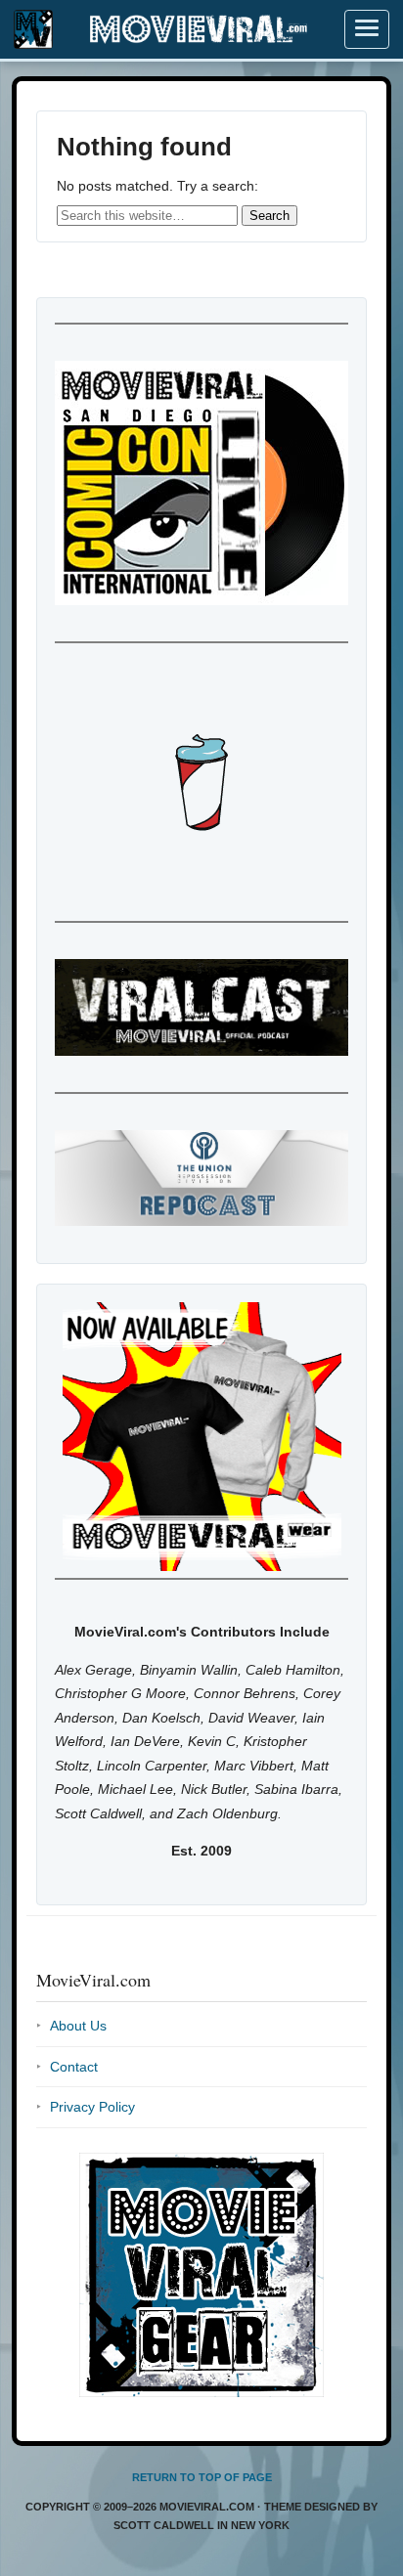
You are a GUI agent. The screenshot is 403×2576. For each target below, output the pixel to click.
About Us (78, 2026)
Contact (74, 2067)
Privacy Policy (92, 2107)
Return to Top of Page (202, 2477)
